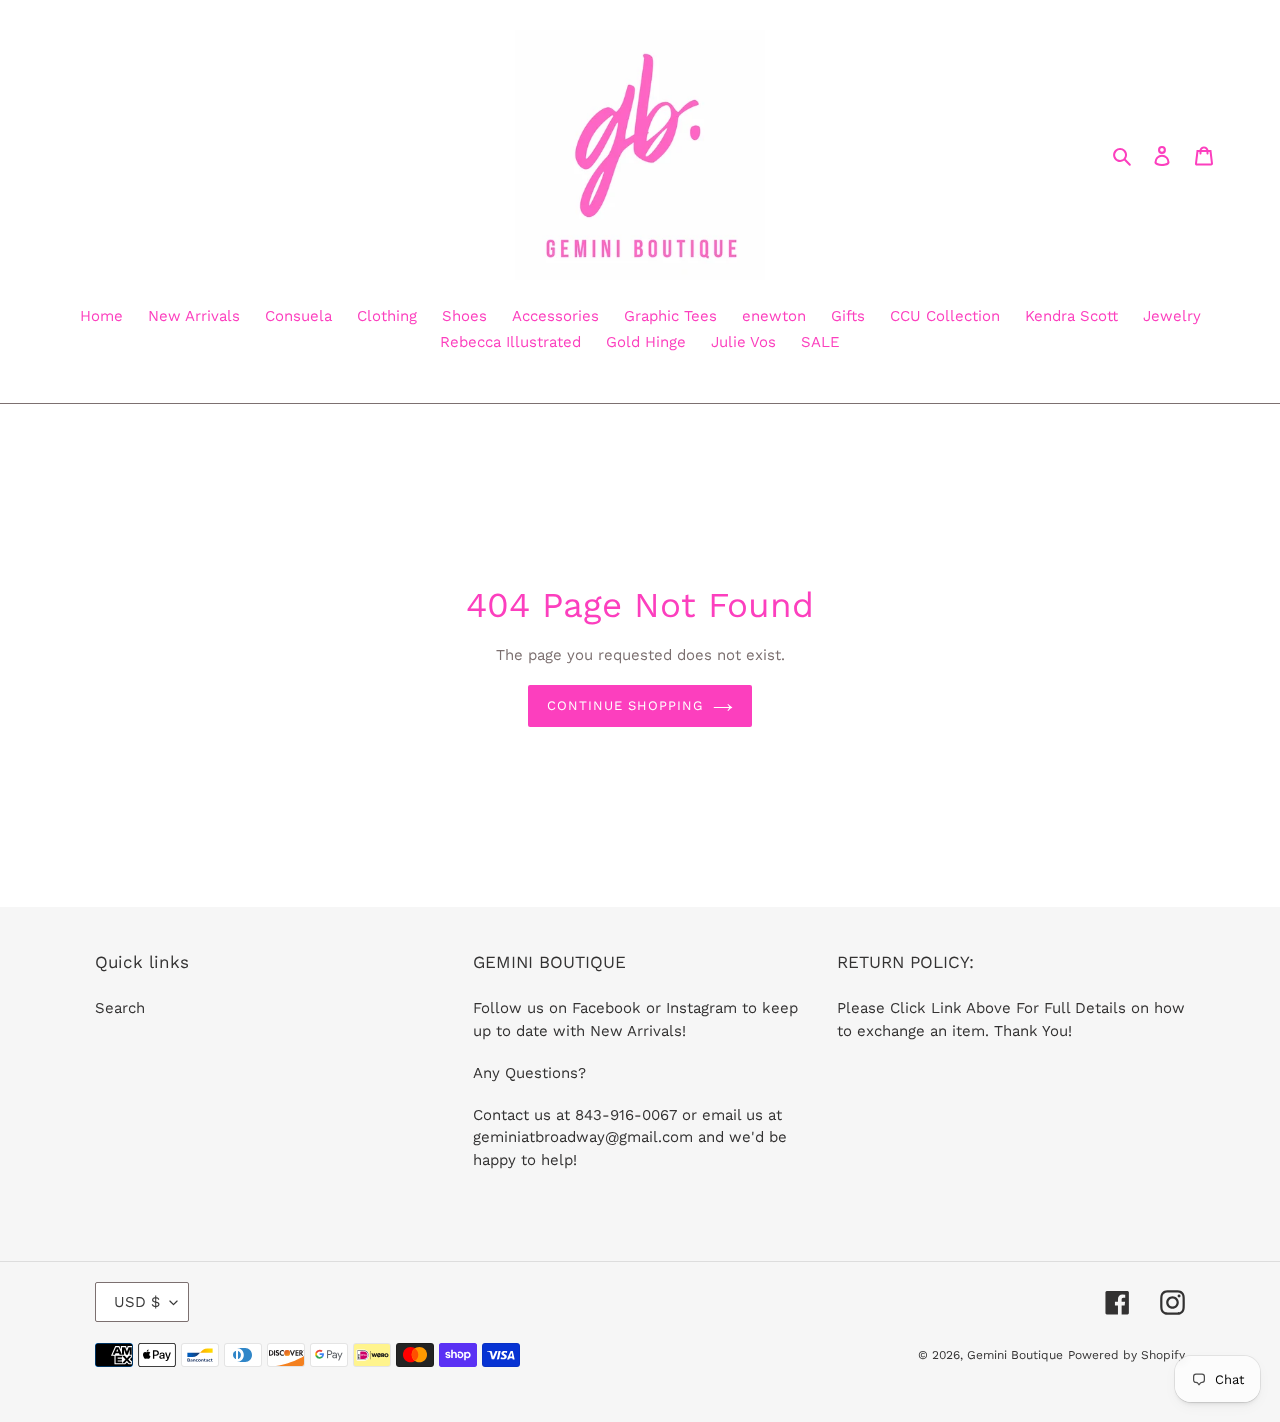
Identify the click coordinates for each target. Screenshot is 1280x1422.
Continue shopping (625, 705)
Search (120, 1008)
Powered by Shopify (1126, 1355)
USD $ (137, 1302)
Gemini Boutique (1015, 1355)
